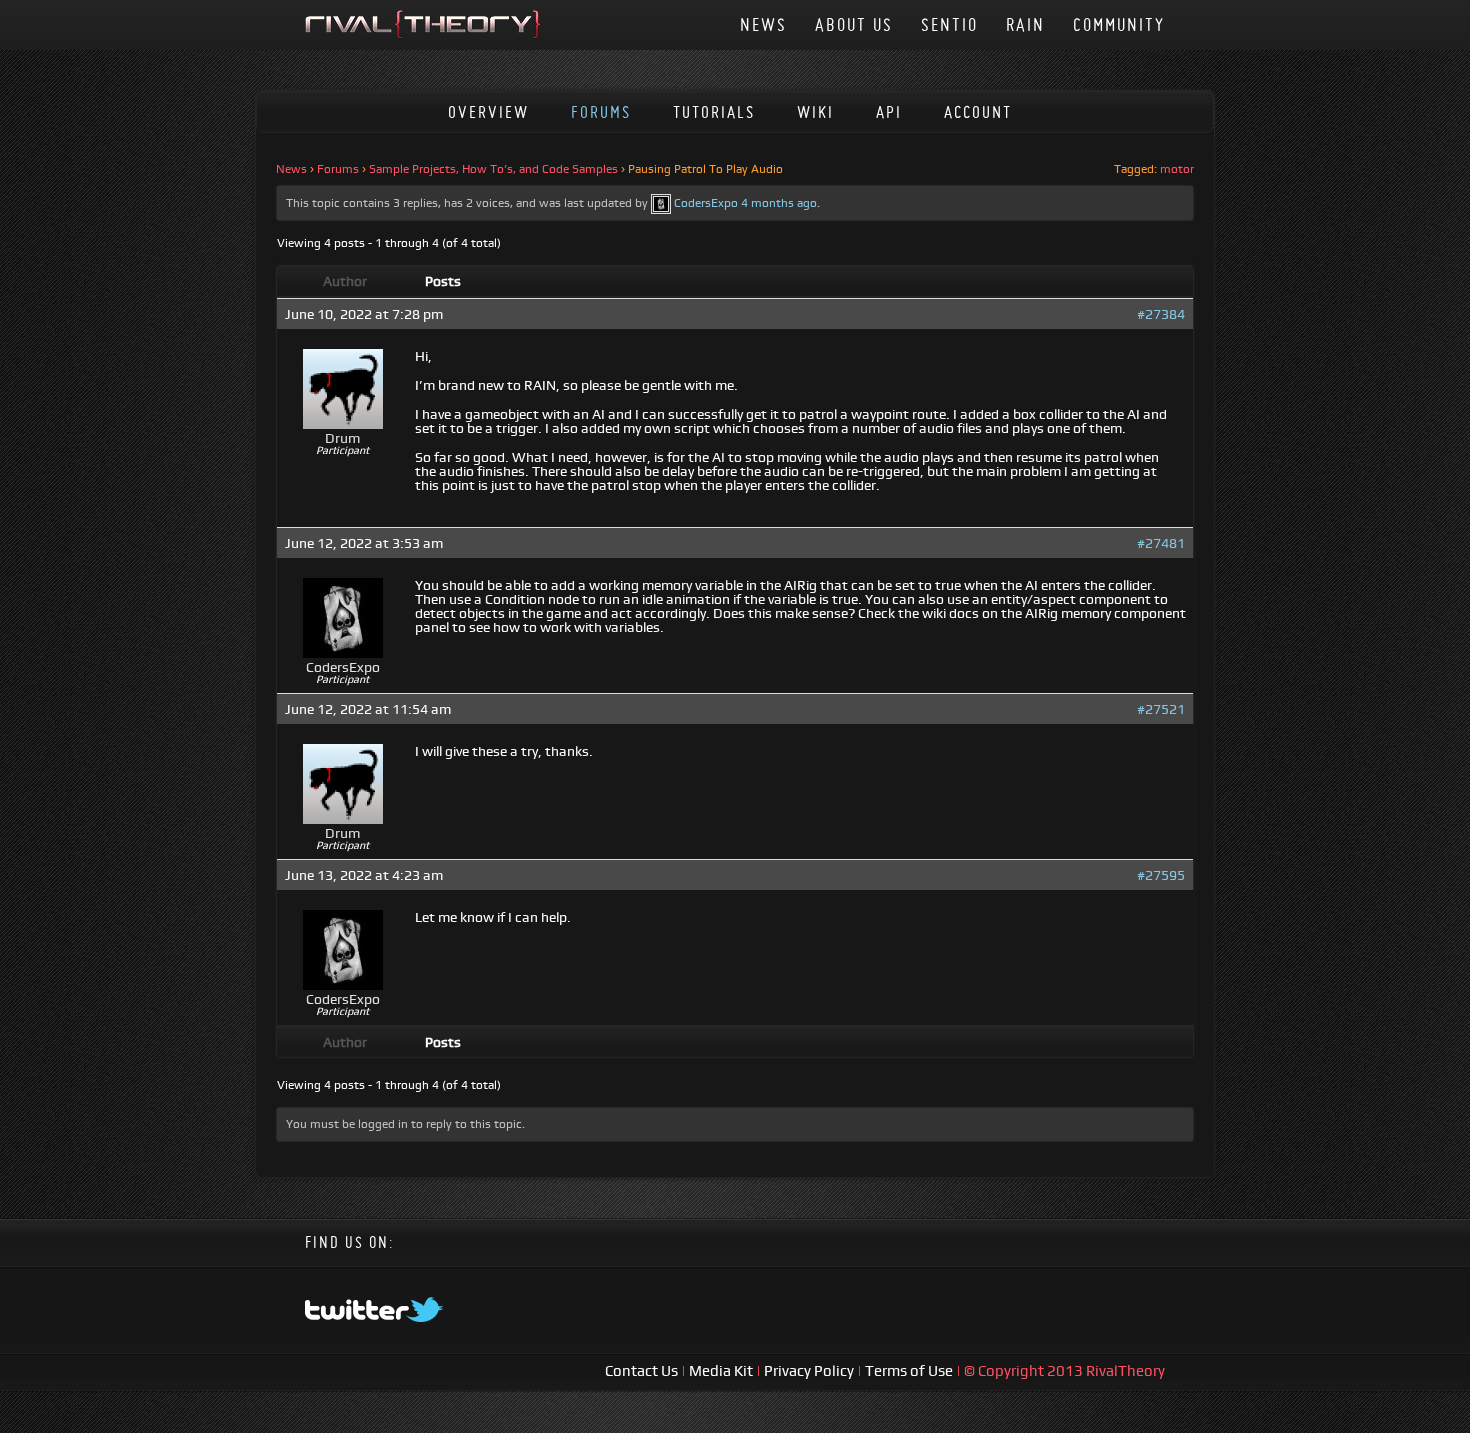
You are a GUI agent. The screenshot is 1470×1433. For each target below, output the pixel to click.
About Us (854, 24)
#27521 (1161, 709)
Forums (601, 111)
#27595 (1161, 875)
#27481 (1161, 543)
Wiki (815, 111)
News (763, 24)
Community (1119, 24)
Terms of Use (910, 1370)
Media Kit (722, 1370)
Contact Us (643, 1370)
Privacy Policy (810, 1370)
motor (1177, 169)
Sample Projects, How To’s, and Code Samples (493, 169)
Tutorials (714, 111)
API (889, 111)
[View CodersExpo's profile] (661, 203)
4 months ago (779, 203)
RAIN (1025, 24)
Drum (342, 438)
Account (978, 111)
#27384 (1161, 314)
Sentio (949, 24)
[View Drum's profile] (343, 424)
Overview (488, 111)
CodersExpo (706, 203)
